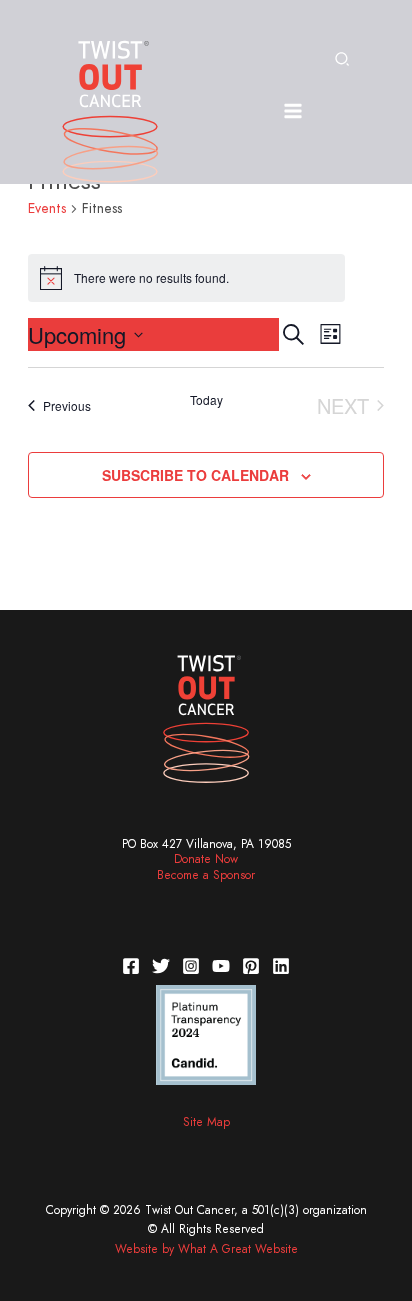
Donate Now (206, 859)
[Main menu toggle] (292, 111)
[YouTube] (221, 966)
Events (47, 208)
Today (206, 400)
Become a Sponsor (206, 875)
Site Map (206, 1122)
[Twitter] (161, 966)
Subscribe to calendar (195, 475)
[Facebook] (131, 966)
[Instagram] (191, 966)
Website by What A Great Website (206, 1249)
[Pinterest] (251, 966)
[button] (343, 61)
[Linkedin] (281, 966)
